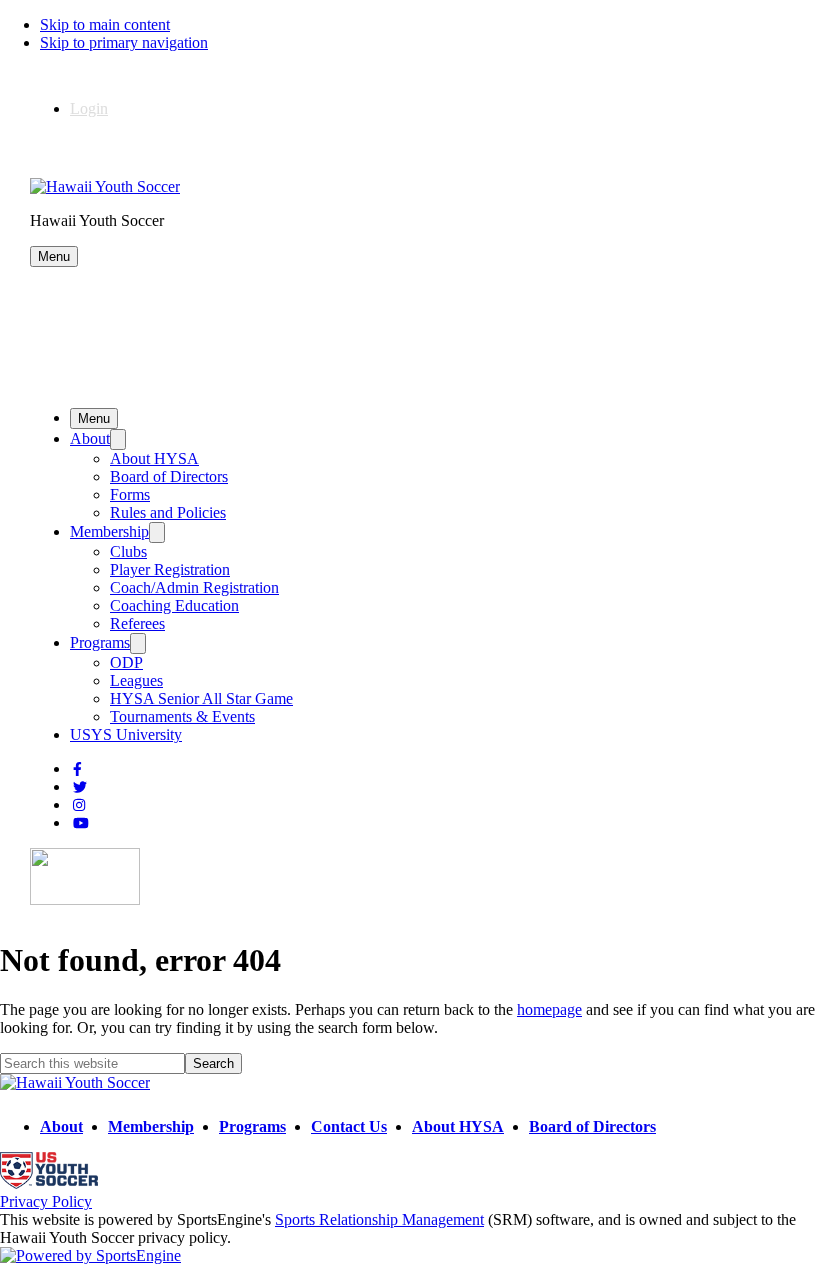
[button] (54, 256)
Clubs (128, 551)
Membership (109, 531)
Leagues (136, 680)
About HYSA (154, 458)
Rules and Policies (168, 512)
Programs (100, 642)
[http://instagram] (79, 805)
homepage (549, 1009)
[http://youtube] (81, 823)
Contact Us (349, 1126)
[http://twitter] (80, 787)
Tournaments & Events (182, 716)
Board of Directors (169, 476)
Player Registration (170, 569)
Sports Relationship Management (379, 1219)
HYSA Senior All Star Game (201, 698)
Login (89, 108)
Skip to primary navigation (124, 42)
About (90, 438)
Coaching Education (174, 605)
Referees (137, 623)
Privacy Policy (46, 1201)
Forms (130, 494)
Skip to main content (105, 24)
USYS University (126, 734)
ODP (126, 662)
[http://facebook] (77, 769)
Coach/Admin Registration (194, 587)
